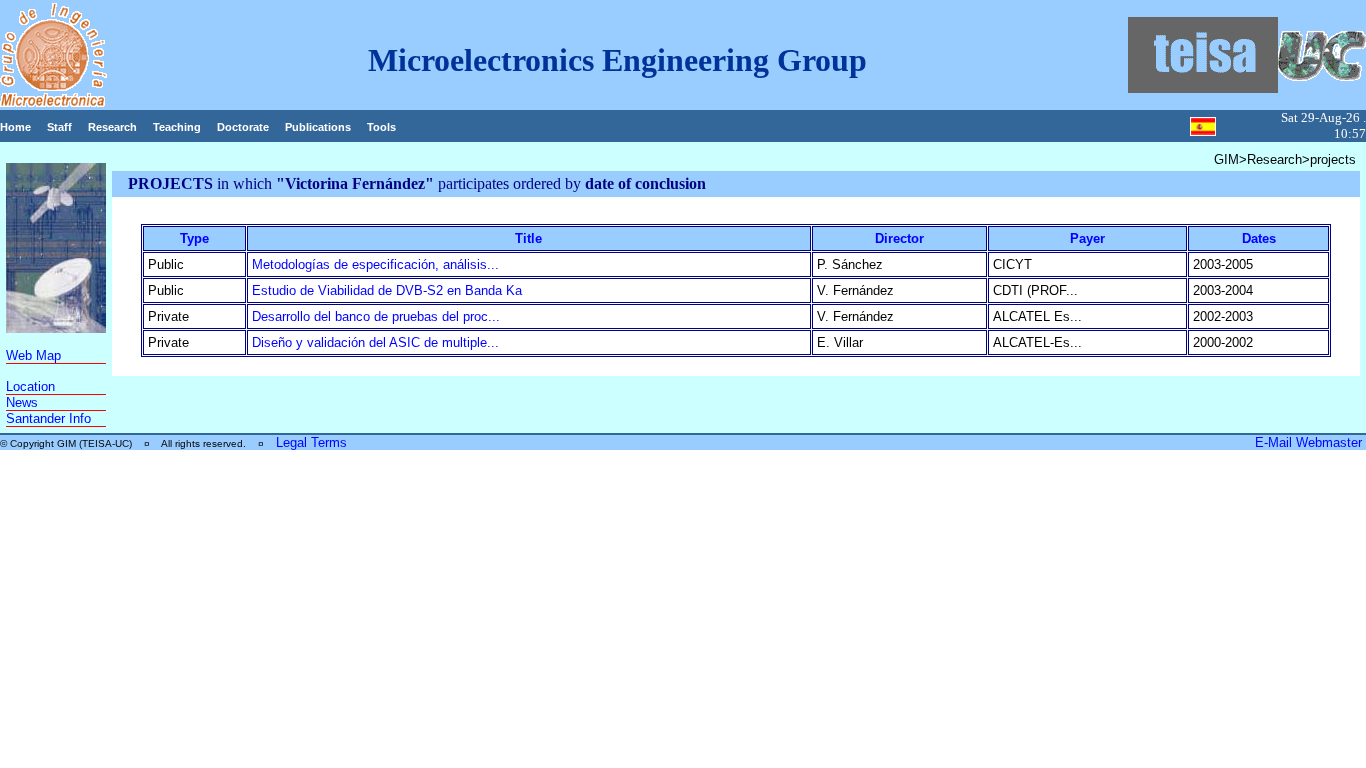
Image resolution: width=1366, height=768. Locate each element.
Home (15, 127)
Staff (59, 127)
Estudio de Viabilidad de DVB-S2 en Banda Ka (387, 290)
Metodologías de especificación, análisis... (375, 264)
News (22, 402)
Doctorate (243, 127)
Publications (318, 127)
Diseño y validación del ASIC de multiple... (375, 342)
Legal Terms (311, 442)
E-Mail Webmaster (1310, 442)
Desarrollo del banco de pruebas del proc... (376, 316)
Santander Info (48, 418)
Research (112, 127)
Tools (381, 127)
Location (30, 386)
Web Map (33, 355)
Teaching (177, 127)
